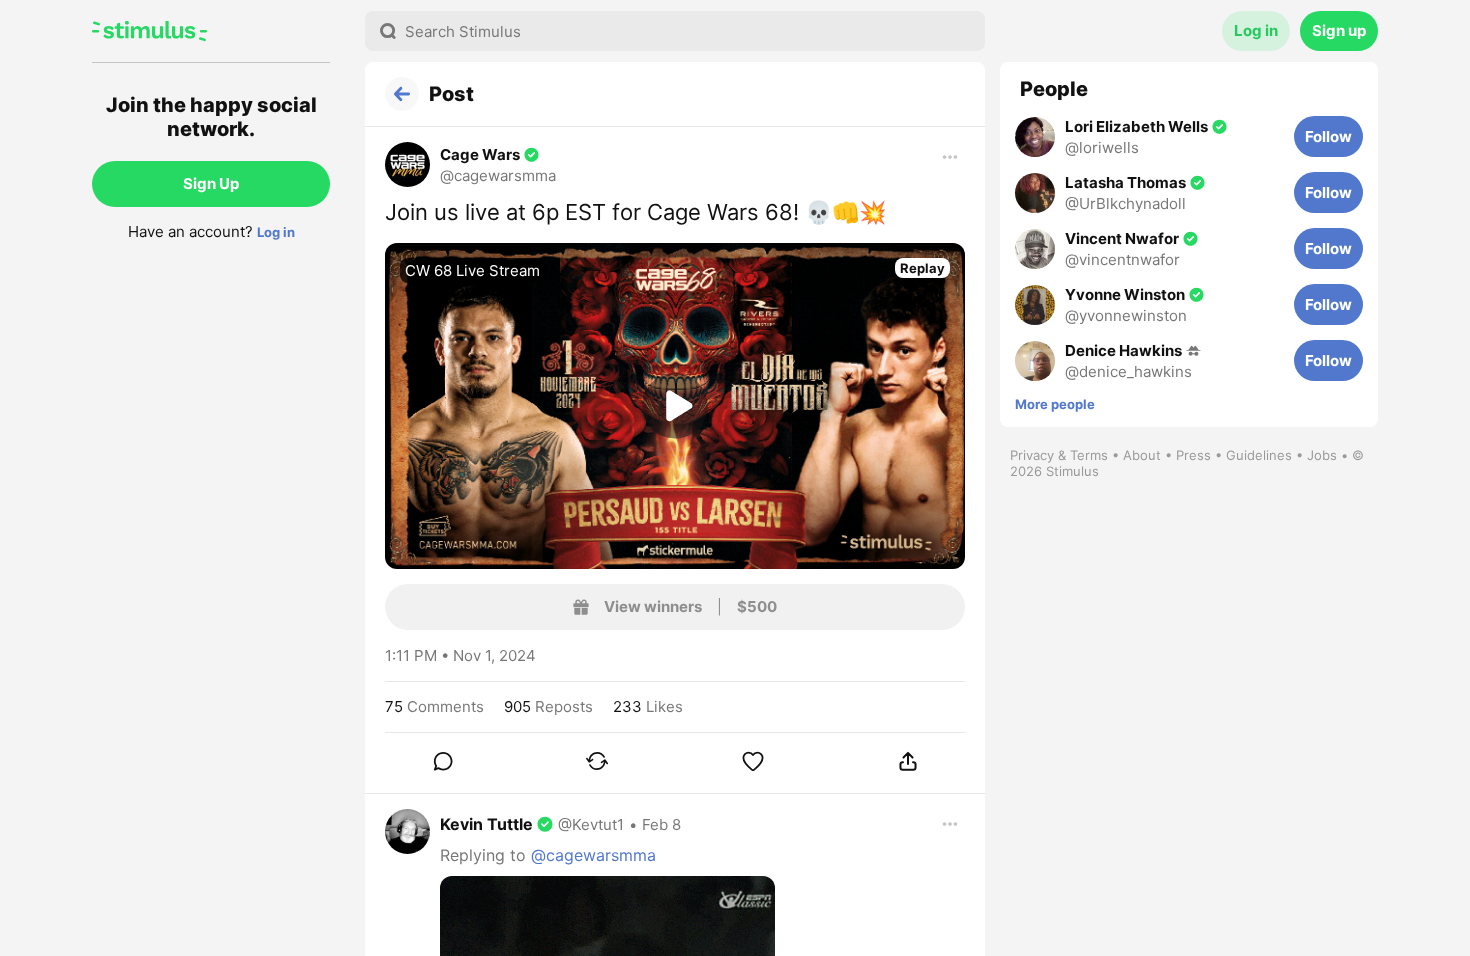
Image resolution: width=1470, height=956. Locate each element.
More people (1055, 404)
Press (1193, 455)
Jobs (1322, 455)
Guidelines (1259, 455)
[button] (470, 164)
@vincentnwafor (1122, 259)
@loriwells (1102, 147)
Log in (276, 232)
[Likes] (753, 761)
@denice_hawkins (1128, 371)
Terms (1089, 455)
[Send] (908, 761)
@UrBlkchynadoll (1125, 203)
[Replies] (442, 761)
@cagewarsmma (498, 175)
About (1142, 455)
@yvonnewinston (1126, 315)
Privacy (1032, 455)
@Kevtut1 (591, 824)
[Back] (402, 94)
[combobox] (675, 31)
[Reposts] (597, 761)
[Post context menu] (950, 157)
